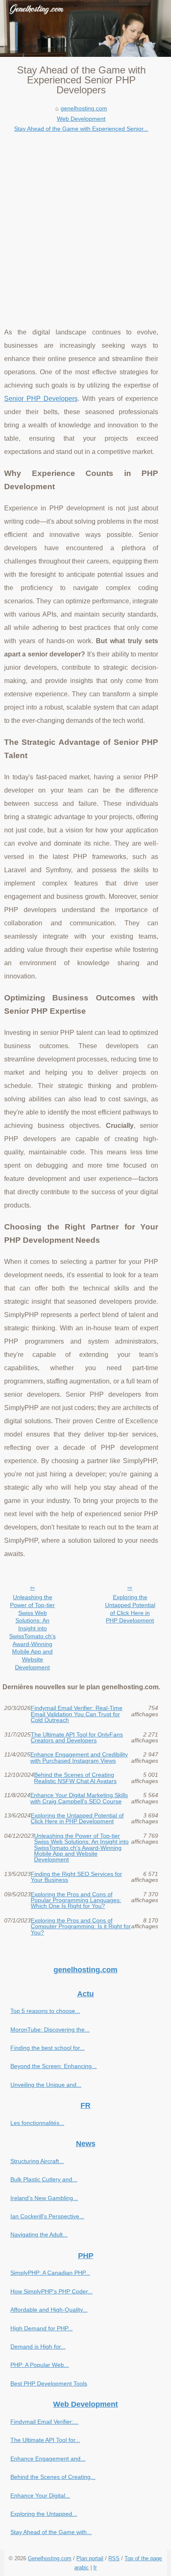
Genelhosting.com (50, 2558)
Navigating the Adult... (39, 2234)
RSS (114, 2558)
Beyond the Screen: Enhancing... (54, 2066)
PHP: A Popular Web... (40, 2365)
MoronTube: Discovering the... (50, 2030)
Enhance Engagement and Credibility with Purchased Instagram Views (79, 1758)
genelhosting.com (84, 108)
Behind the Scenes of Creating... (53, 2477)
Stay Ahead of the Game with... (51, 2532)
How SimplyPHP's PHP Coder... (51, 2291)
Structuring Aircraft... (37, 2161)
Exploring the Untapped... (44, 2514)
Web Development (81, 119)
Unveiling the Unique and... (46, 2085)
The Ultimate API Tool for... (45, 2440)
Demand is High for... (38, 2347)
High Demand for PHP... (42, 2328)
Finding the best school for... (48, 2048)
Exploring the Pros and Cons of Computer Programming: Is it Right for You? (81, 1926)
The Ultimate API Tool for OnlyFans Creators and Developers (77, 1738)
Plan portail (90, 2558)
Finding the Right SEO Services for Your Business (76, 1877)
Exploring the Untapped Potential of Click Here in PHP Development (130, 1609)
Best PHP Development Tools (49, 2383)
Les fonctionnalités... (37, 2123)
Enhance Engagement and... (48, 2459)
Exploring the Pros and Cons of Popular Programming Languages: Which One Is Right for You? (76, 1900)
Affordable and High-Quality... (49, 2310)
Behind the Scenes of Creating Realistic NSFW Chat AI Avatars (75, 1778)
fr (95, 2567)
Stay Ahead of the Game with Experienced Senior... (81, 129)
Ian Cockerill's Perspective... (47, 2216)
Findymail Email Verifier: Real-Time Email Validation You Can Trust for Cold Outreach (77, 1714)
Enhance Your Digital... (40, 2495)
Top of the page (143, 2558)
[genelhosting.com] (85, 28)
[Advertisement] (85, 224)
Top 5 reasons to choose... (45, 2011)
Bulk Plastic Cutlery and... (44, 2179)
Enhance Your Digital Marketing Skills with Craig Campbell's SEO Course (79, 1798)
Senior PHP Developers (41, 399)
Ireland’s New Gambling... (44, 2198)
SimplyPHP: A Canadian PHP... (50, 2273)
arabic (82, 2567)
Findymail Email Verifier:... (44, 2422)
